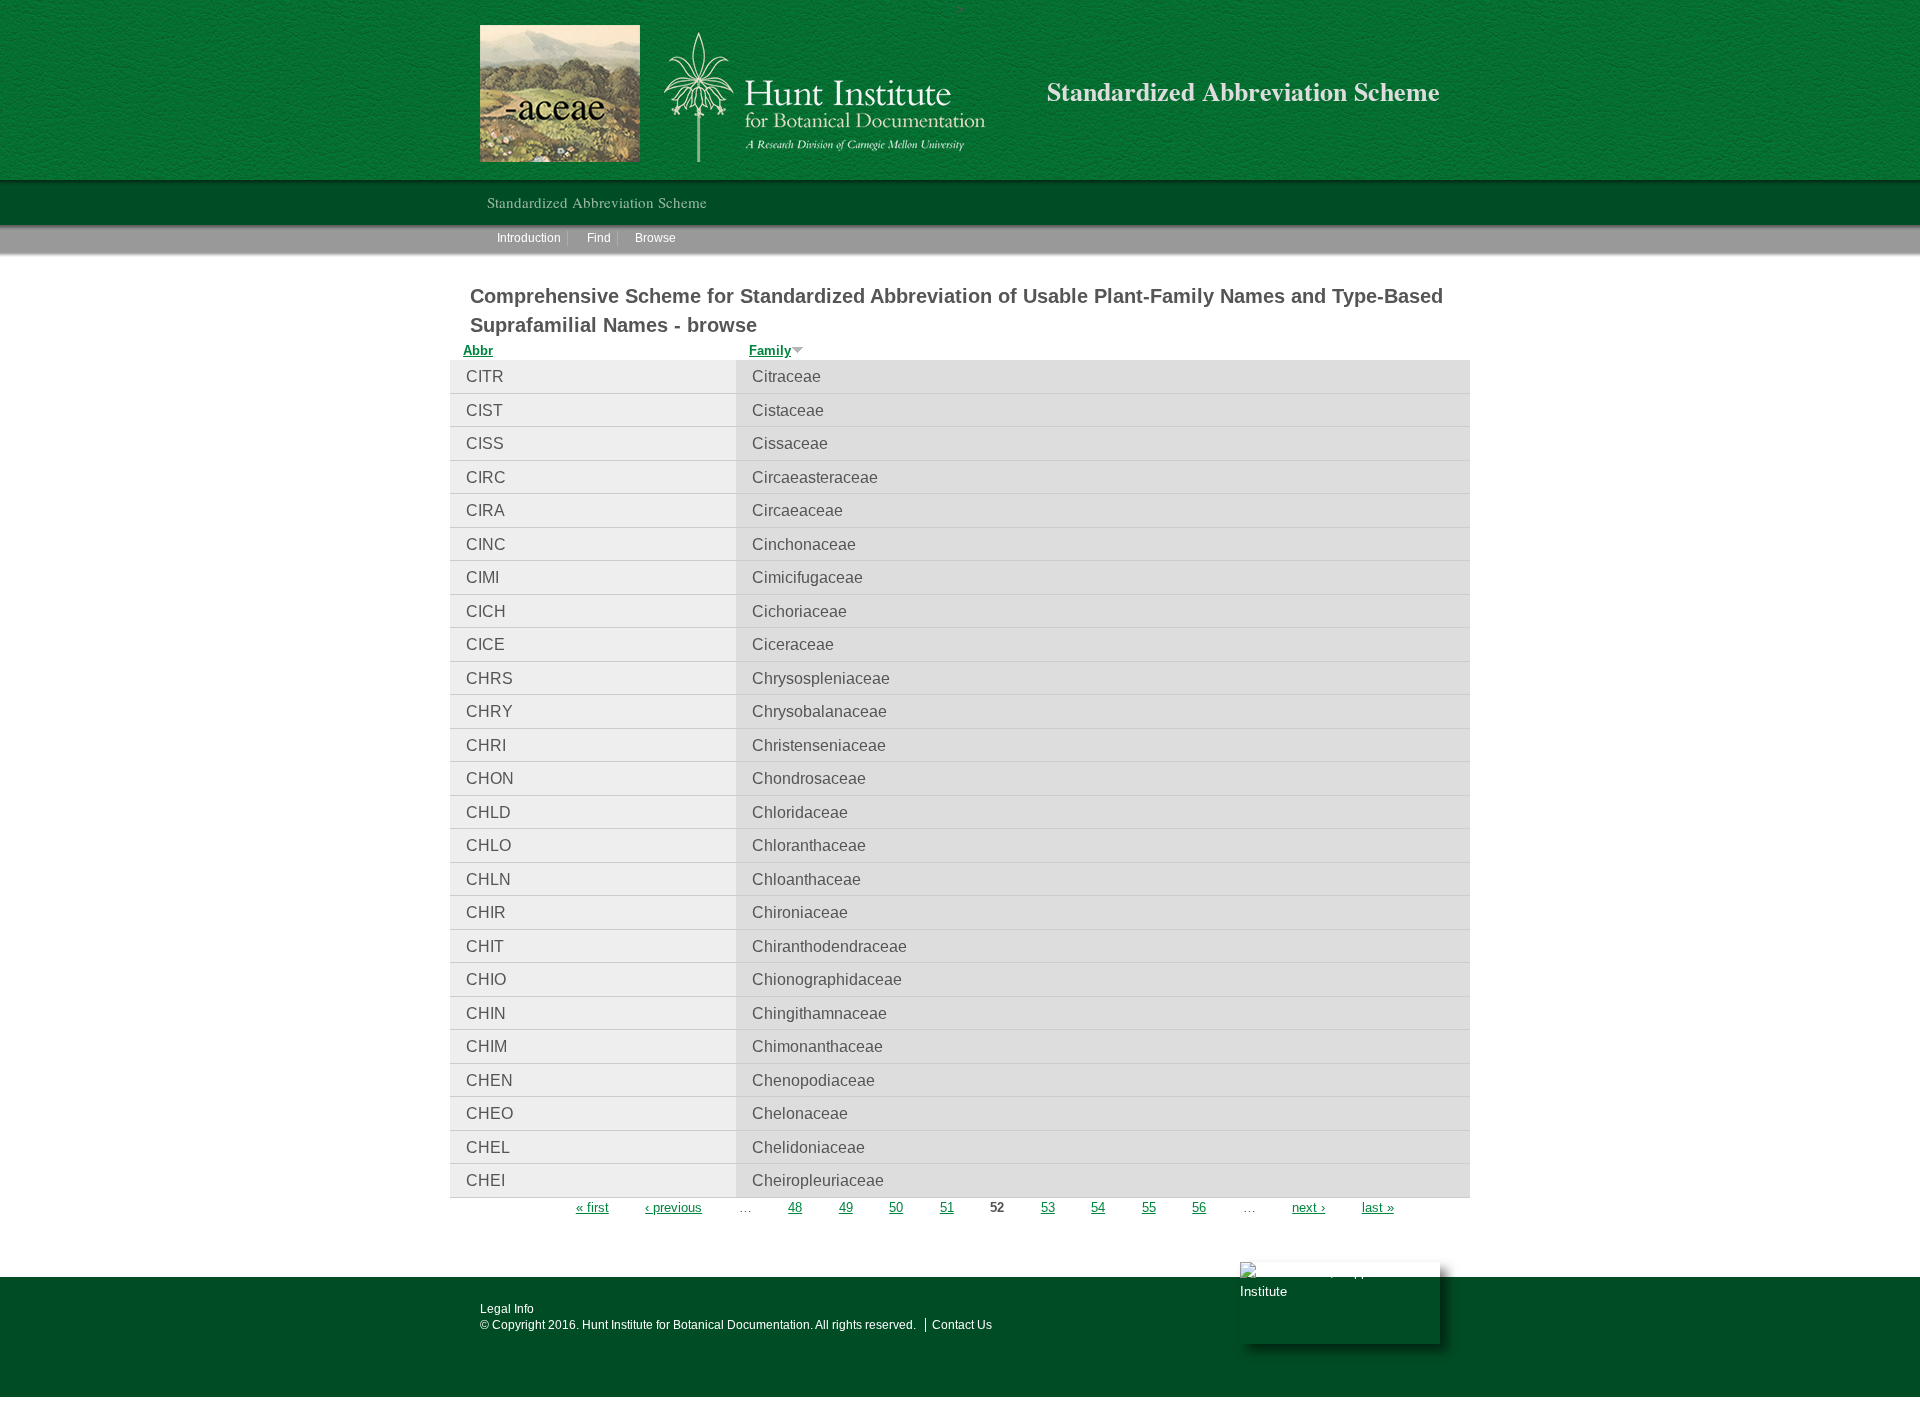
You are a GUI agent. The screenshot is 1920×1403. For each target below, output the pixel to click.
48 (795, 1207)
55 (1149, 1207)
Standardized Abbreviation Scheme (597, 202)
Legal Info (507, 1309)
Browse (655, 238)
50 (896, 1207)
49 (846, 1207)
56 (1199, 1207)
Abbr (478, 350)
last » (1378, 1207)
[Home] (744, 93)
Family (770, 350)
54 (1098, 1207)
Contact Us (962, 1325)
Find (599, 238)
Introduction (529, 238)
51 (947, 1207)
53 (1048, 1207)
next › (1308, 1207)
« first (592, 1207)
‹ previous (673, 1207)
